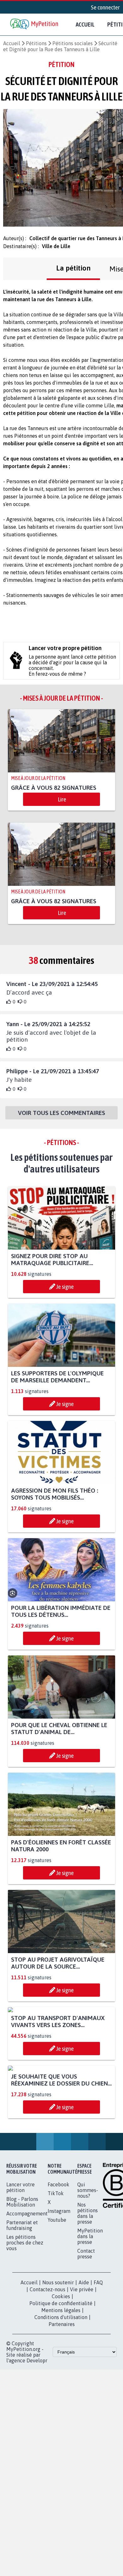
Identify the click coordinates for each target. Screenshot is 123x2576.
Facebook (59, 2302)
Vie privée (82, 2407)
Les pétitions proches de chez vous (25, 2360)
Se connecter (105, 7)
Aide (84, 2400)
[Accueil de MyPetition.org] (35, 24)
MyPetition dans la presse (90, 2354)
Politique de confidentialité (61, 2421)
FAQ (98, 2400)
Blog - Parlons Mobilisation (22, 2319)
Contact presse (86, 2371)
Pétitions (36, 43)
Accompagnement (27, 2331)
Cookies (61, 2414)
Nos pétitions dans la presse (88, 2331)
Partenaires (62, 2442)
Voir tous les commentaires (61, 1113)
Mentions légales (61, 2428)
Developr (37, 2478)
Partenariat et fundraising (22, 2343)
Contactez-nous (47, 2407)
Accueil (85, 24)
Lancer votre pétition (20, 2305)
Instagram (59, 2329)
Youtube (57, 2337)
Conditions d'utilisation (61, 2435)
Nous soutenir (58, 2400)
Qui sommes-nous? (88, 2308)
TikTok (56, 2311)
